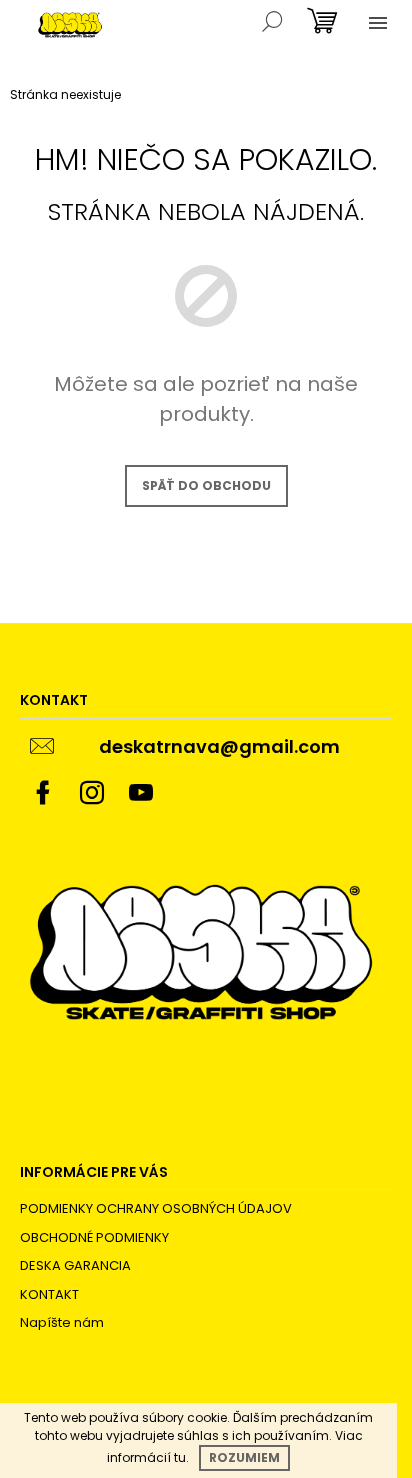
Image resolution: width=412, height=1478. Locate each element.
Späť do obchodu (206, 485)
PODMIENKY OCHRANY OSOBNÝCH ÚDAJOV (156, 1208)
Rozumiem (244, 1457)
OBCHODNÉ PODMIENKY (94, 1237)
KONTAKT (49, 1294)
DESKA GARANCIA (75, 1265)
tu (180, 1457)
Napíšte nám (62, 1322)
